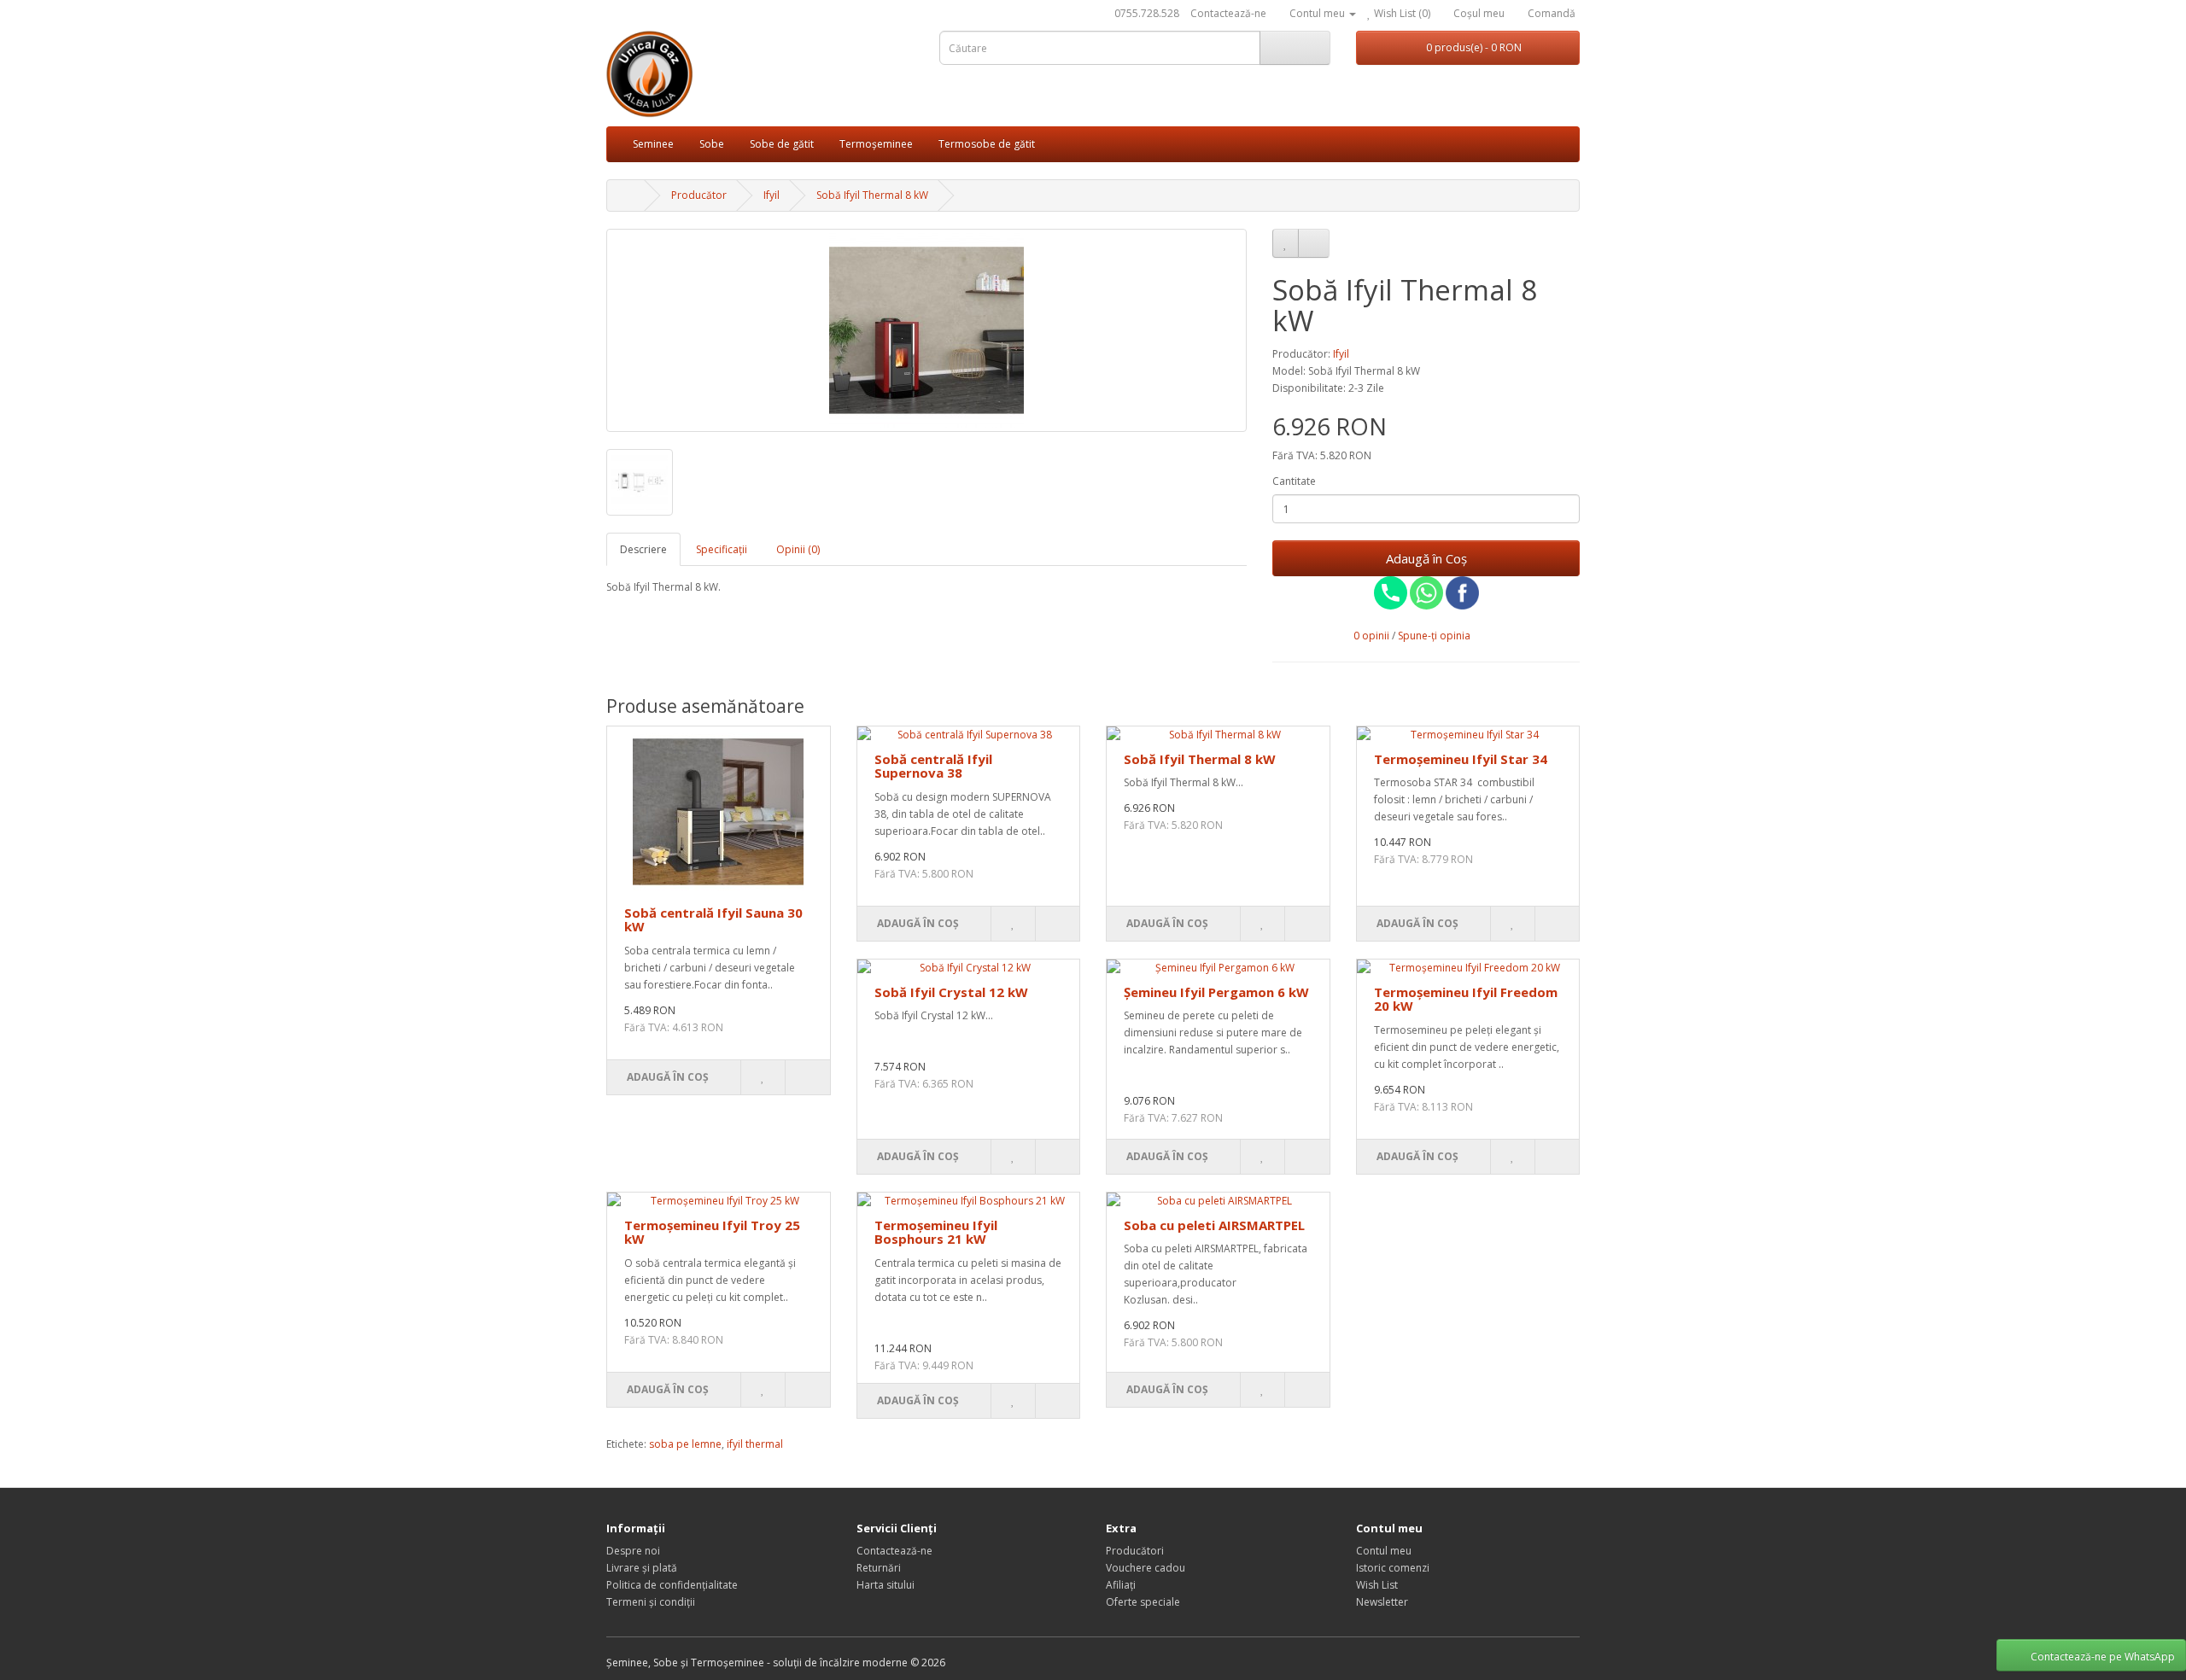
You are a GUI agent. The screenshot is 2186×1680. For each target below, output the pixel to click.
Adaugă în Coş (1426, 558)
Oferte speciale (1143, 1602)
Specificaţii (722, 549)
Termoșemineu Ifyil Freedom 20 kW (1466, 999)
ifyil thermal (755, 1444)
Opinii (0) (798, 549)
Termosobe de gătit (987, 144)
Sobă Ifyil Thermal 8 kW (1200, 759)
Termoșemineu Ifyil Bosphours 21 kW (936, 1232)
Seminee (653, 144)
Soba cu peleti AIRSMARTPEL (1214, 1225)
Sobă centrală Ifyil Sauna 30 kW (713, 920)
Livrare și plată (642, 1568)
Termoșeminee (876, 144)
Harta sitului (886, 1585)
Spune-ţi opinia (1434, 636)
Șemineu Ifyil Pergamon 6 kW (1216, 992)
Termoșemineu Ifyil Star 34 (1461, 759)
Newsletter (1382, 1602)
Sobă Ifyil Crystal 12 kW (951, 992)
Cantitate (1294, 481)
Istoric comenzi (1393, 1568)
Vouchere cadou (1146, 1568)
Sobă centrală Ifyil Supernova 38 (933, 766)
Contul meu (1384, 1551)
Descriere (643, 549)
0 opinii (1371, 636)
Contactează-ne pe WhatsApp (2103, 1657)
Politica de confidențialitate (672, 1585)
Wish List (1377, 1585)
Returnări (879, 1568)
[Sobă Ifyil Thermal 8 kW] (926, 330)
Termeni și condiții (651, 1602)
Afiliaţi (1121, 1585)
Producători (1135, 1551)
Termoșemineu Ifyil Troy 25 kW (712, 1232)
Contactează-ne (1228, 13)
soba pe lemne (685, 1444)
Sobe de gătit (782, 144)
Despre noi (633, 1551)
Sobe (712, 144)
